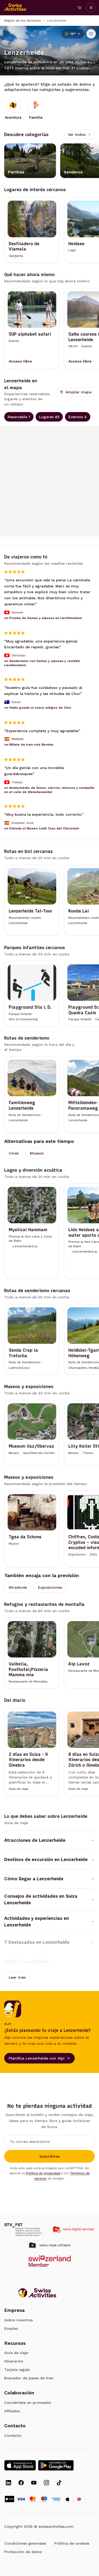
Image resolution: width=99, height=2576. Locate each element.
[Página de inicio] (15, 8)
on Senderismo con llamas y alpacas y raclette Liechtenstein (42, 663)
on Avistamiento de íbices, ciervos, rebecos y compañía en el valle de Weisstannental (49, 790)
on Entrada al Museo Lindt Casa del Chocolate (42, 828)
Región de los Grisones (23, 21)
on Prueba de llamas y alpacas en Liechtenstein (43, 618)
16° (73, 34)
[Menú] (91, 8)
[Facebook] (21, 2483)
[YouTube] (34, 2483)
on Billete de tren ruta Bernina (29, 745)
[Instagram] (46, 2483)
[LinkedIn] (8, 2483)
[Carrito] (79, 8)
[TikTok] (59, 2483)
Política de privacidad (43, 2173)
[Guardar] (91, 34)
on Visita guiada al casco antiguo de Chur (38, 707)
